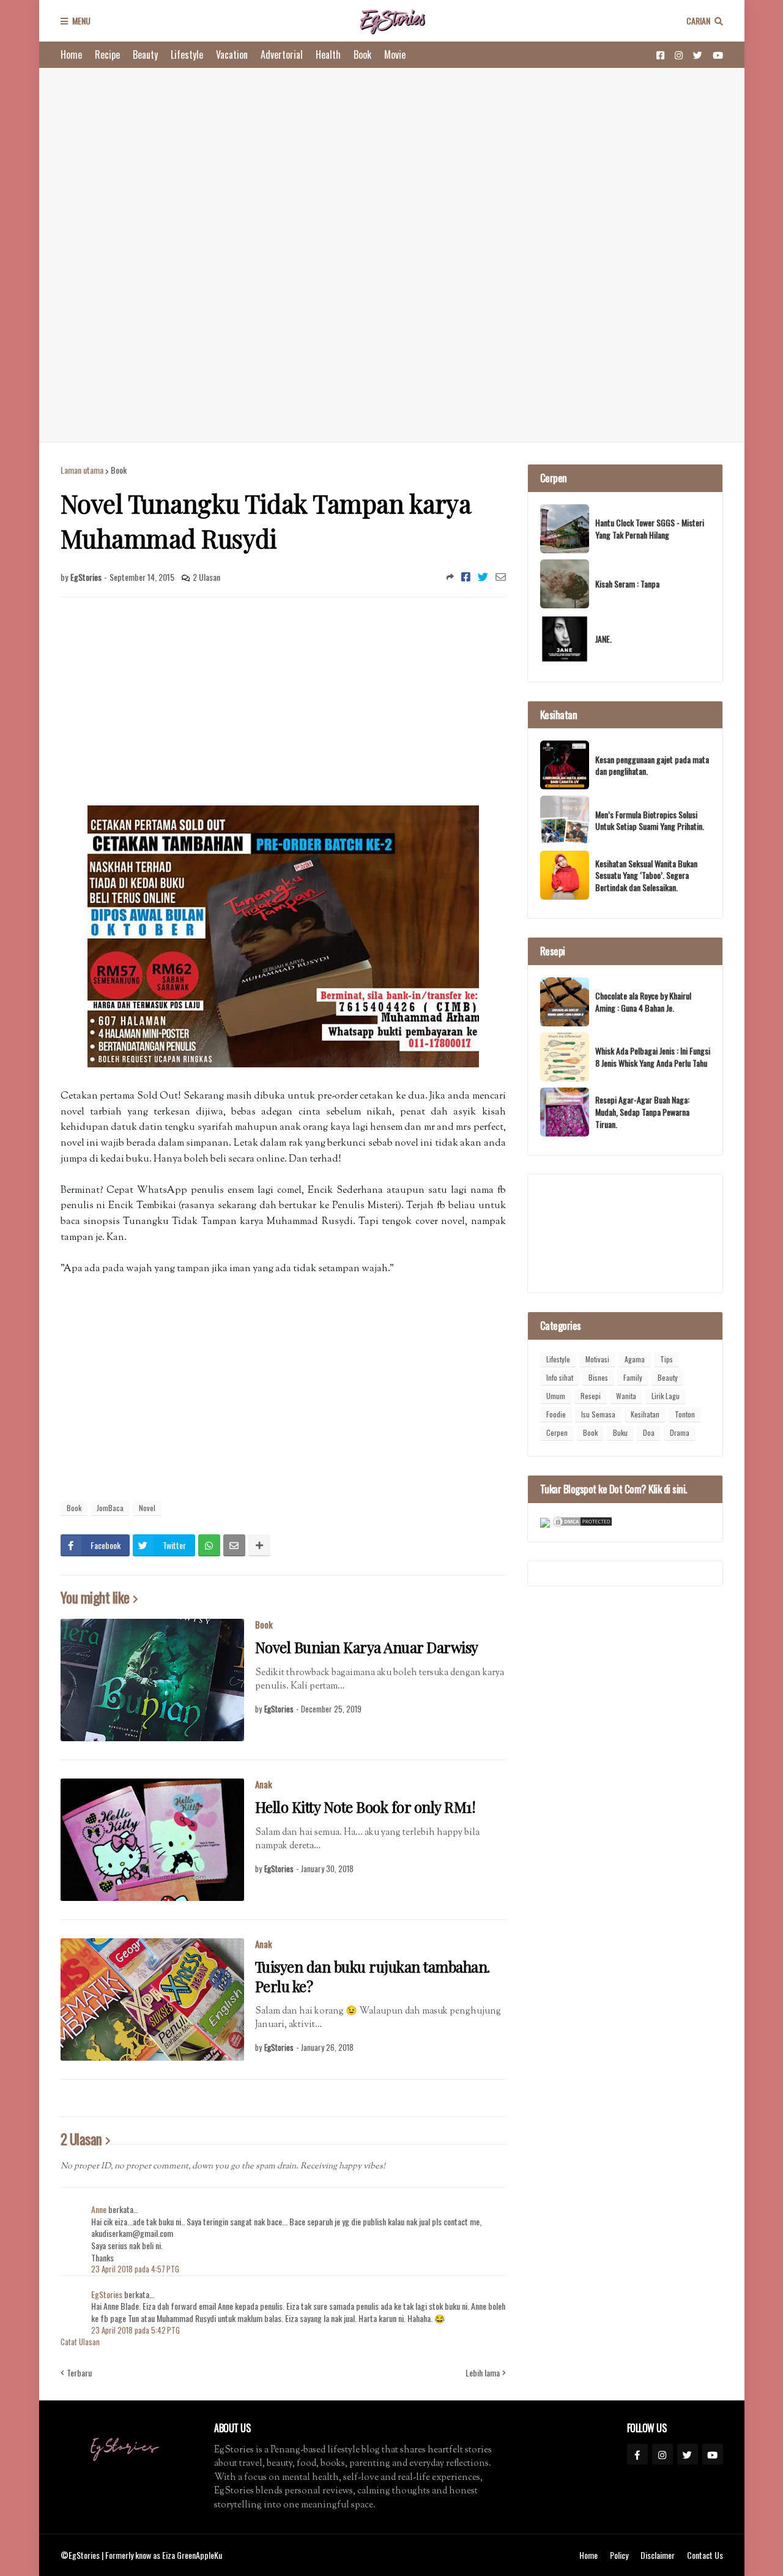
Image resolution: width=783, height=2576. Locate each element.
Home (71, 54)
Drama (680, 1432)
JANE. (603, 639)
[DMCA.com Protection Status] (582, 1524)
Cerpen (557, 1432)
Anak (264, 1784)
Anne (99, 2209)
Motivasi (597, 1359)
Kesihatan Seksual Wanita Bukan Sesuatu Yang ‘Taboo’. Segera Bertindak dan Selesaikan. (646, 875)
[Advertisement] (392, 255)
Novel (147, 1508)
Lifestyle (187, 54)
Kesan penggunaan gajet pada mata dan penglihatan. (652, 765)
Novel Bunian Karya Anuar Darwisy (367, 1647)
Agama (635, 1359)
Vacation (232, 54)
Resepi (591, 1396)
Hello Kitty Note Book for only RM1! (366, 1807)
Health (328, 54)
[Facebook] (466, 577)
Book (362, 54)
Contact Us (705, 2555)
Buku (620, 1432)
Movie (395, 54)
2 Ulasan (206, 577)
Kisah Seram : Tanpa (627, 584)
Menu (81, 21)
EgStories (108, 2294)
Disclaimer (658, 2555)
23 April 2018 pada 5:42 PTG (135, 2330)
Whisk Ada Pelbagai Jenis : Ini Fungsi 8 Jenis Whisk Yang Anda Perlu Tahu (653, 1057)
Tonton (685, 1414)
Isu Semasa (598, 1414)
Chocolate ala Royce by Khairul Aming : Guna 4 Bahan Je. (643, 1002)
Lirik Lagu (666, 1396)
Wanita (626, 1396)
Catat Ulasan (80, 2342)
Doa (649, 1432)
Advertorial (282, 54)
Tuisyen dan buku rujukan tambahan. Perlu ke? (373, 1976)
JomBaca (110, 1508)
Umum (556, 1396)
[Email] (501, 577)
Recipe (107, 54)
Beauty (145, 54)
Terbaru (79, 2373)
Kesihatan (645, 1414)
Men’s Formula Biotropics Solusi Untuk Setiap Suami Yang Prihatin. (650, 820)
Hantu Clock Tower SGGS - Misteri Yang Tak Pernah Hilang (650, 528)
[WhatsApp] (209, 1545)
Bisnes (598, 1377)
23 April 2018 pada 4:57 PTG (135, 2269)
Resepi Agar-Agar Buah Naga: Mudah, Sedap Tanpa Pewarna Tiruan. (642, 1112)
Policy (619, 2555)
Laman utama (82, 470)
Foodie (556, 1414)
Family (633, 1377)
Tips (666, 1359)
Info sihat (560, 1377)
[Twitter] (483, 577)
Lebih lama (483, 2373)
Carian (698, 21)
